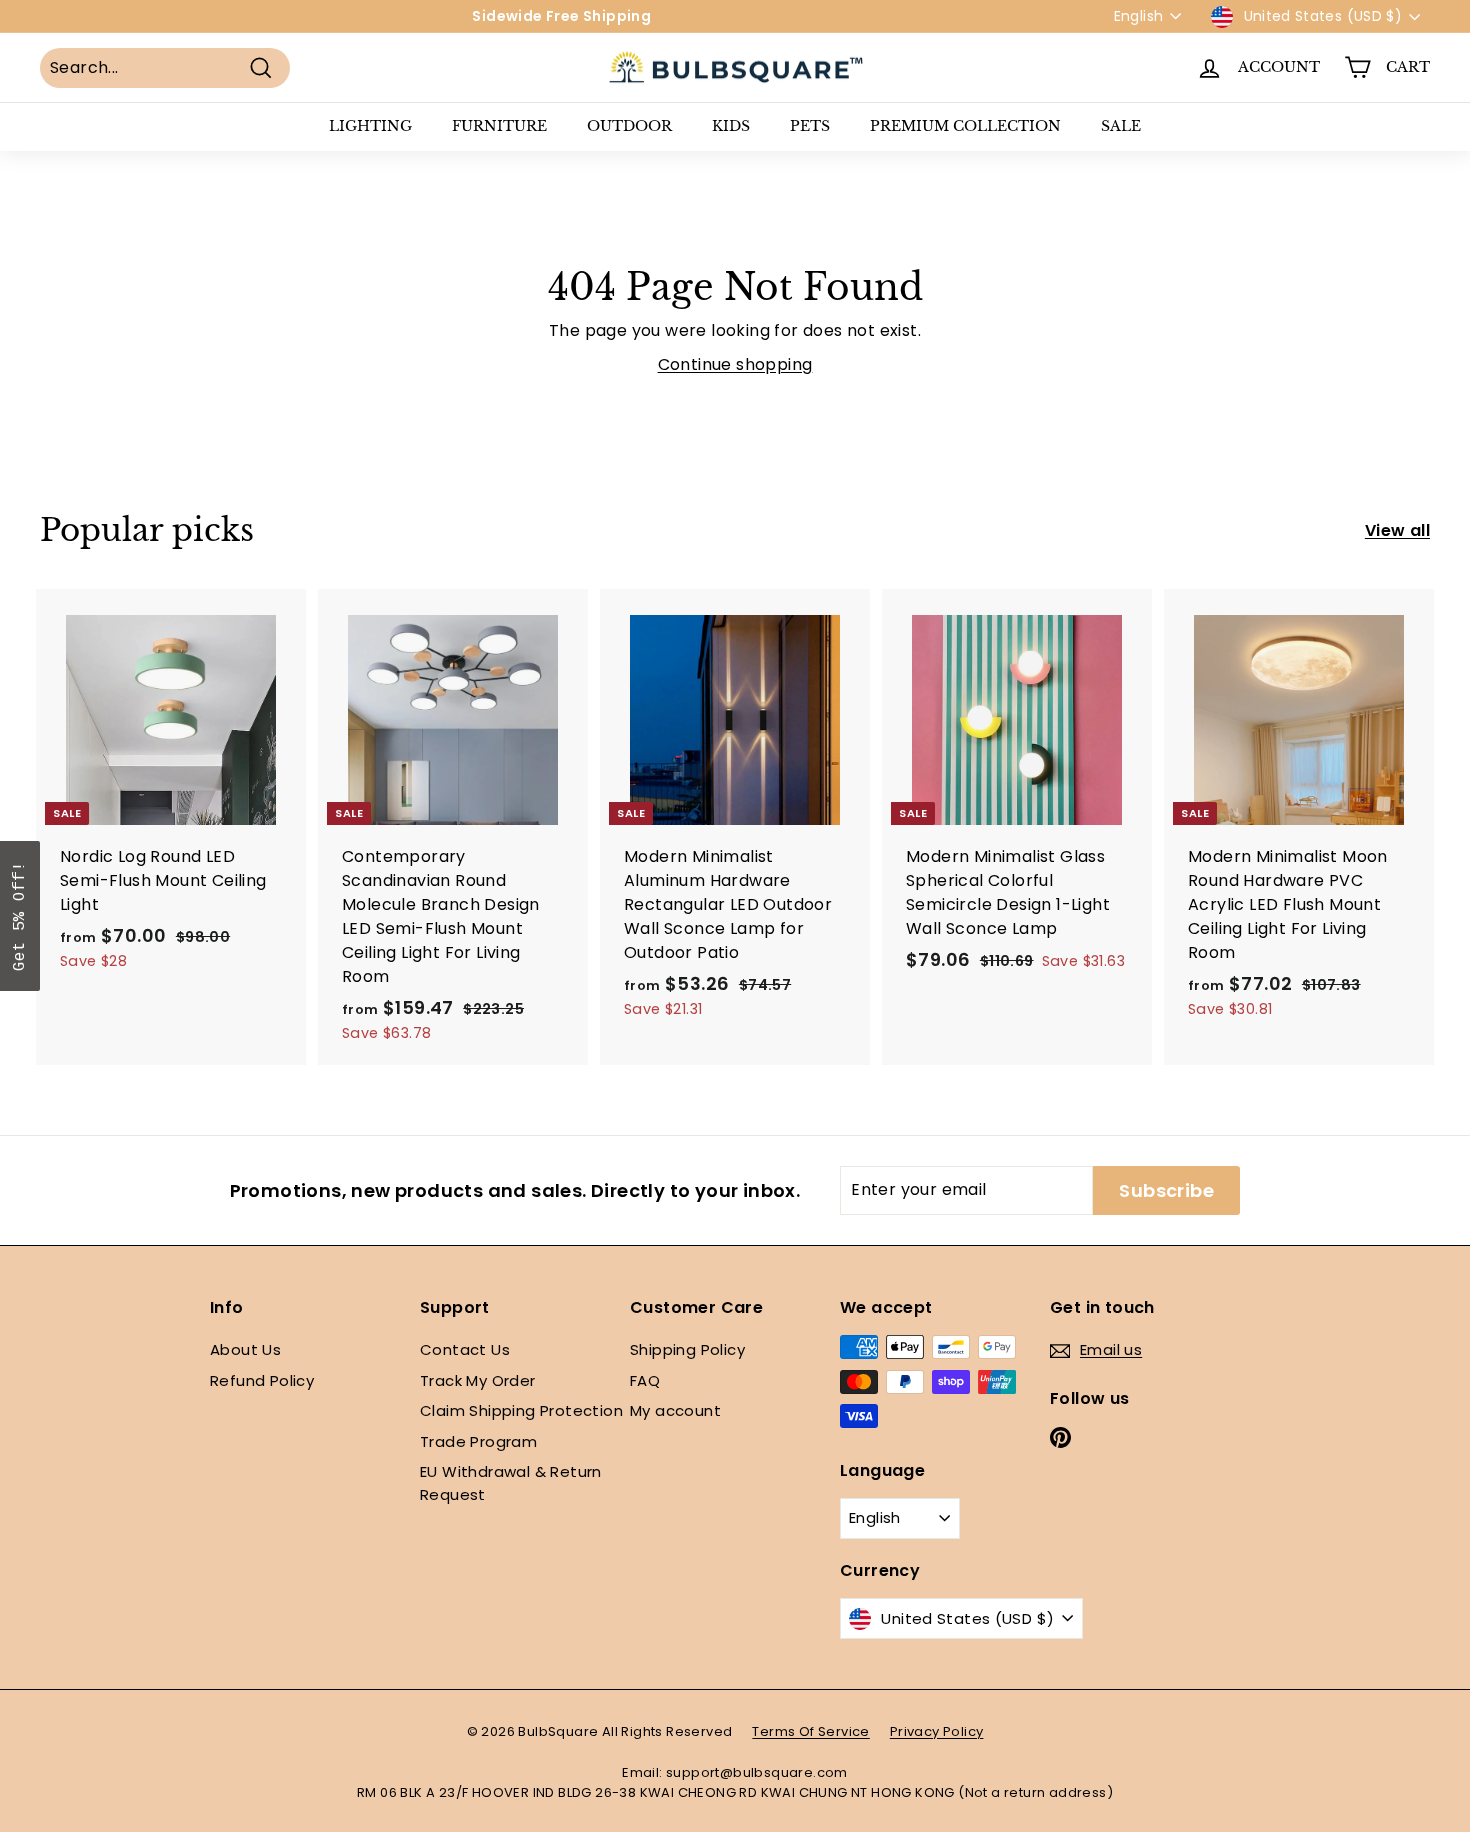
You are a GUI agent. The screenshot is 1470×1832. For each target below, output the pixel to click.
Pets (810, 126)
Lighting (370, 126)
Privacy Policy (937, 1731)
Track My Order (478, 1380)
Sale (1121, 126)
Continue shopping (735, 364)
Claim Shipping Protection (521, 1410)
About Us (245, 1349)
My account (675, 1410)
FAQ (645, 1380)
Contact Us (465, 1349)
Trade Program (478, 1441)
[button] (20, 916)
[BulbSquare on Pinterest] (1060, 1437)
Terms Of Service (810, 1731)
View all (1397, 530)
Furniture (499, 126)
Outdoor (629, 126)
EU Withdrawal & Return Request (511, 1483)
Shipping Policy (687, 1349)
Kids (731, 126)
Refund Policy (262, 1380)
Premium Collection (965, 126)
